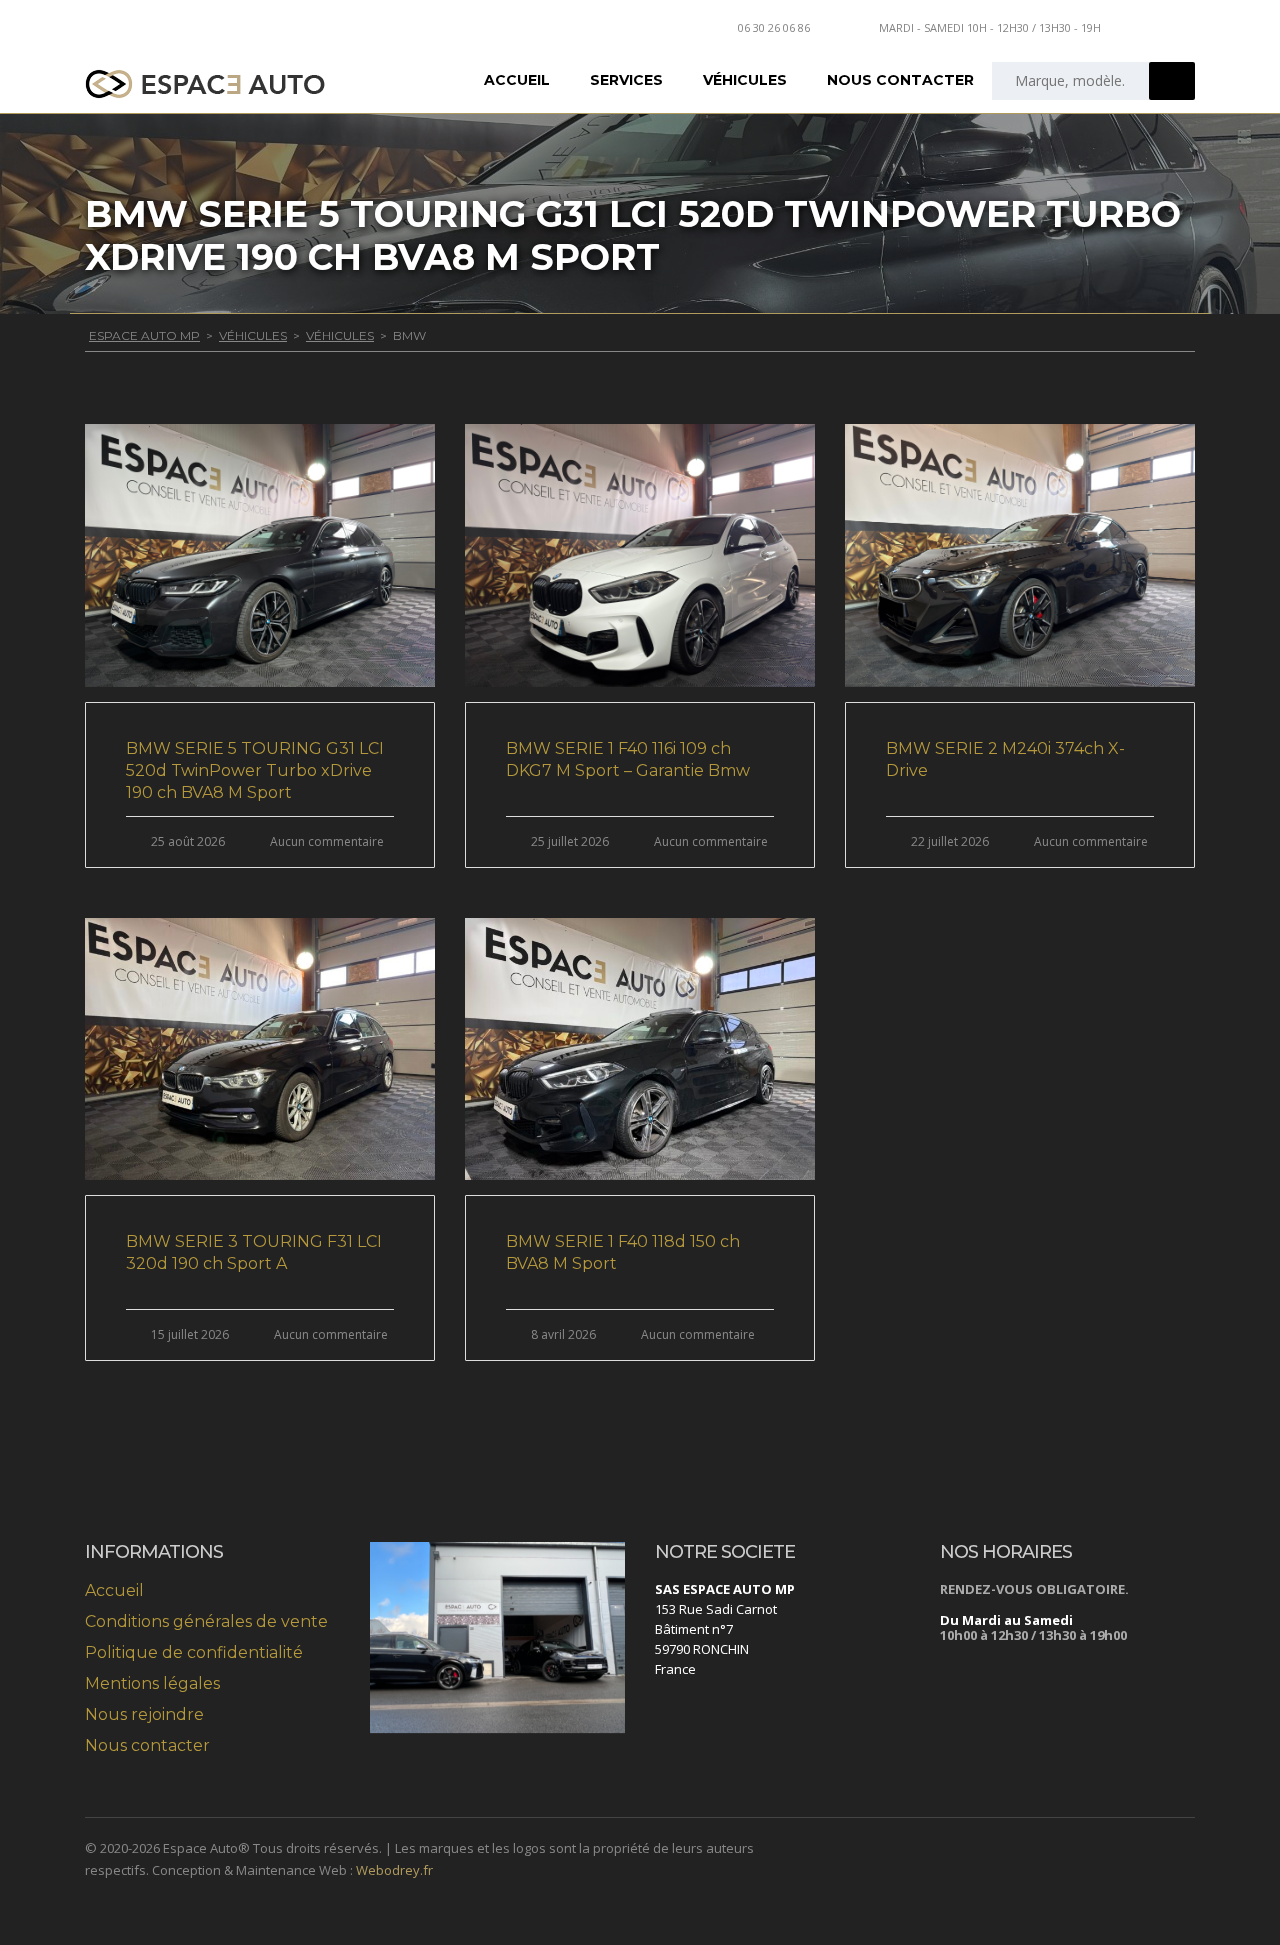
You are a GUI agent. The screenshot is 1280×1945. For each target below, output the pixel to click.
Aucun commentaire (327, 841)
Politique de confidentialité (194, 1652)
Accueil (517, 80)
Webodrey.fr (394, 1870)
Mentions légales (152, 1683)
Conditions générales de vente (206, 1621)
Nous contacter (900, 80)
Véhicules (745, 80)
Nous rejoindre (144, 1714)
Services (626, 80)
